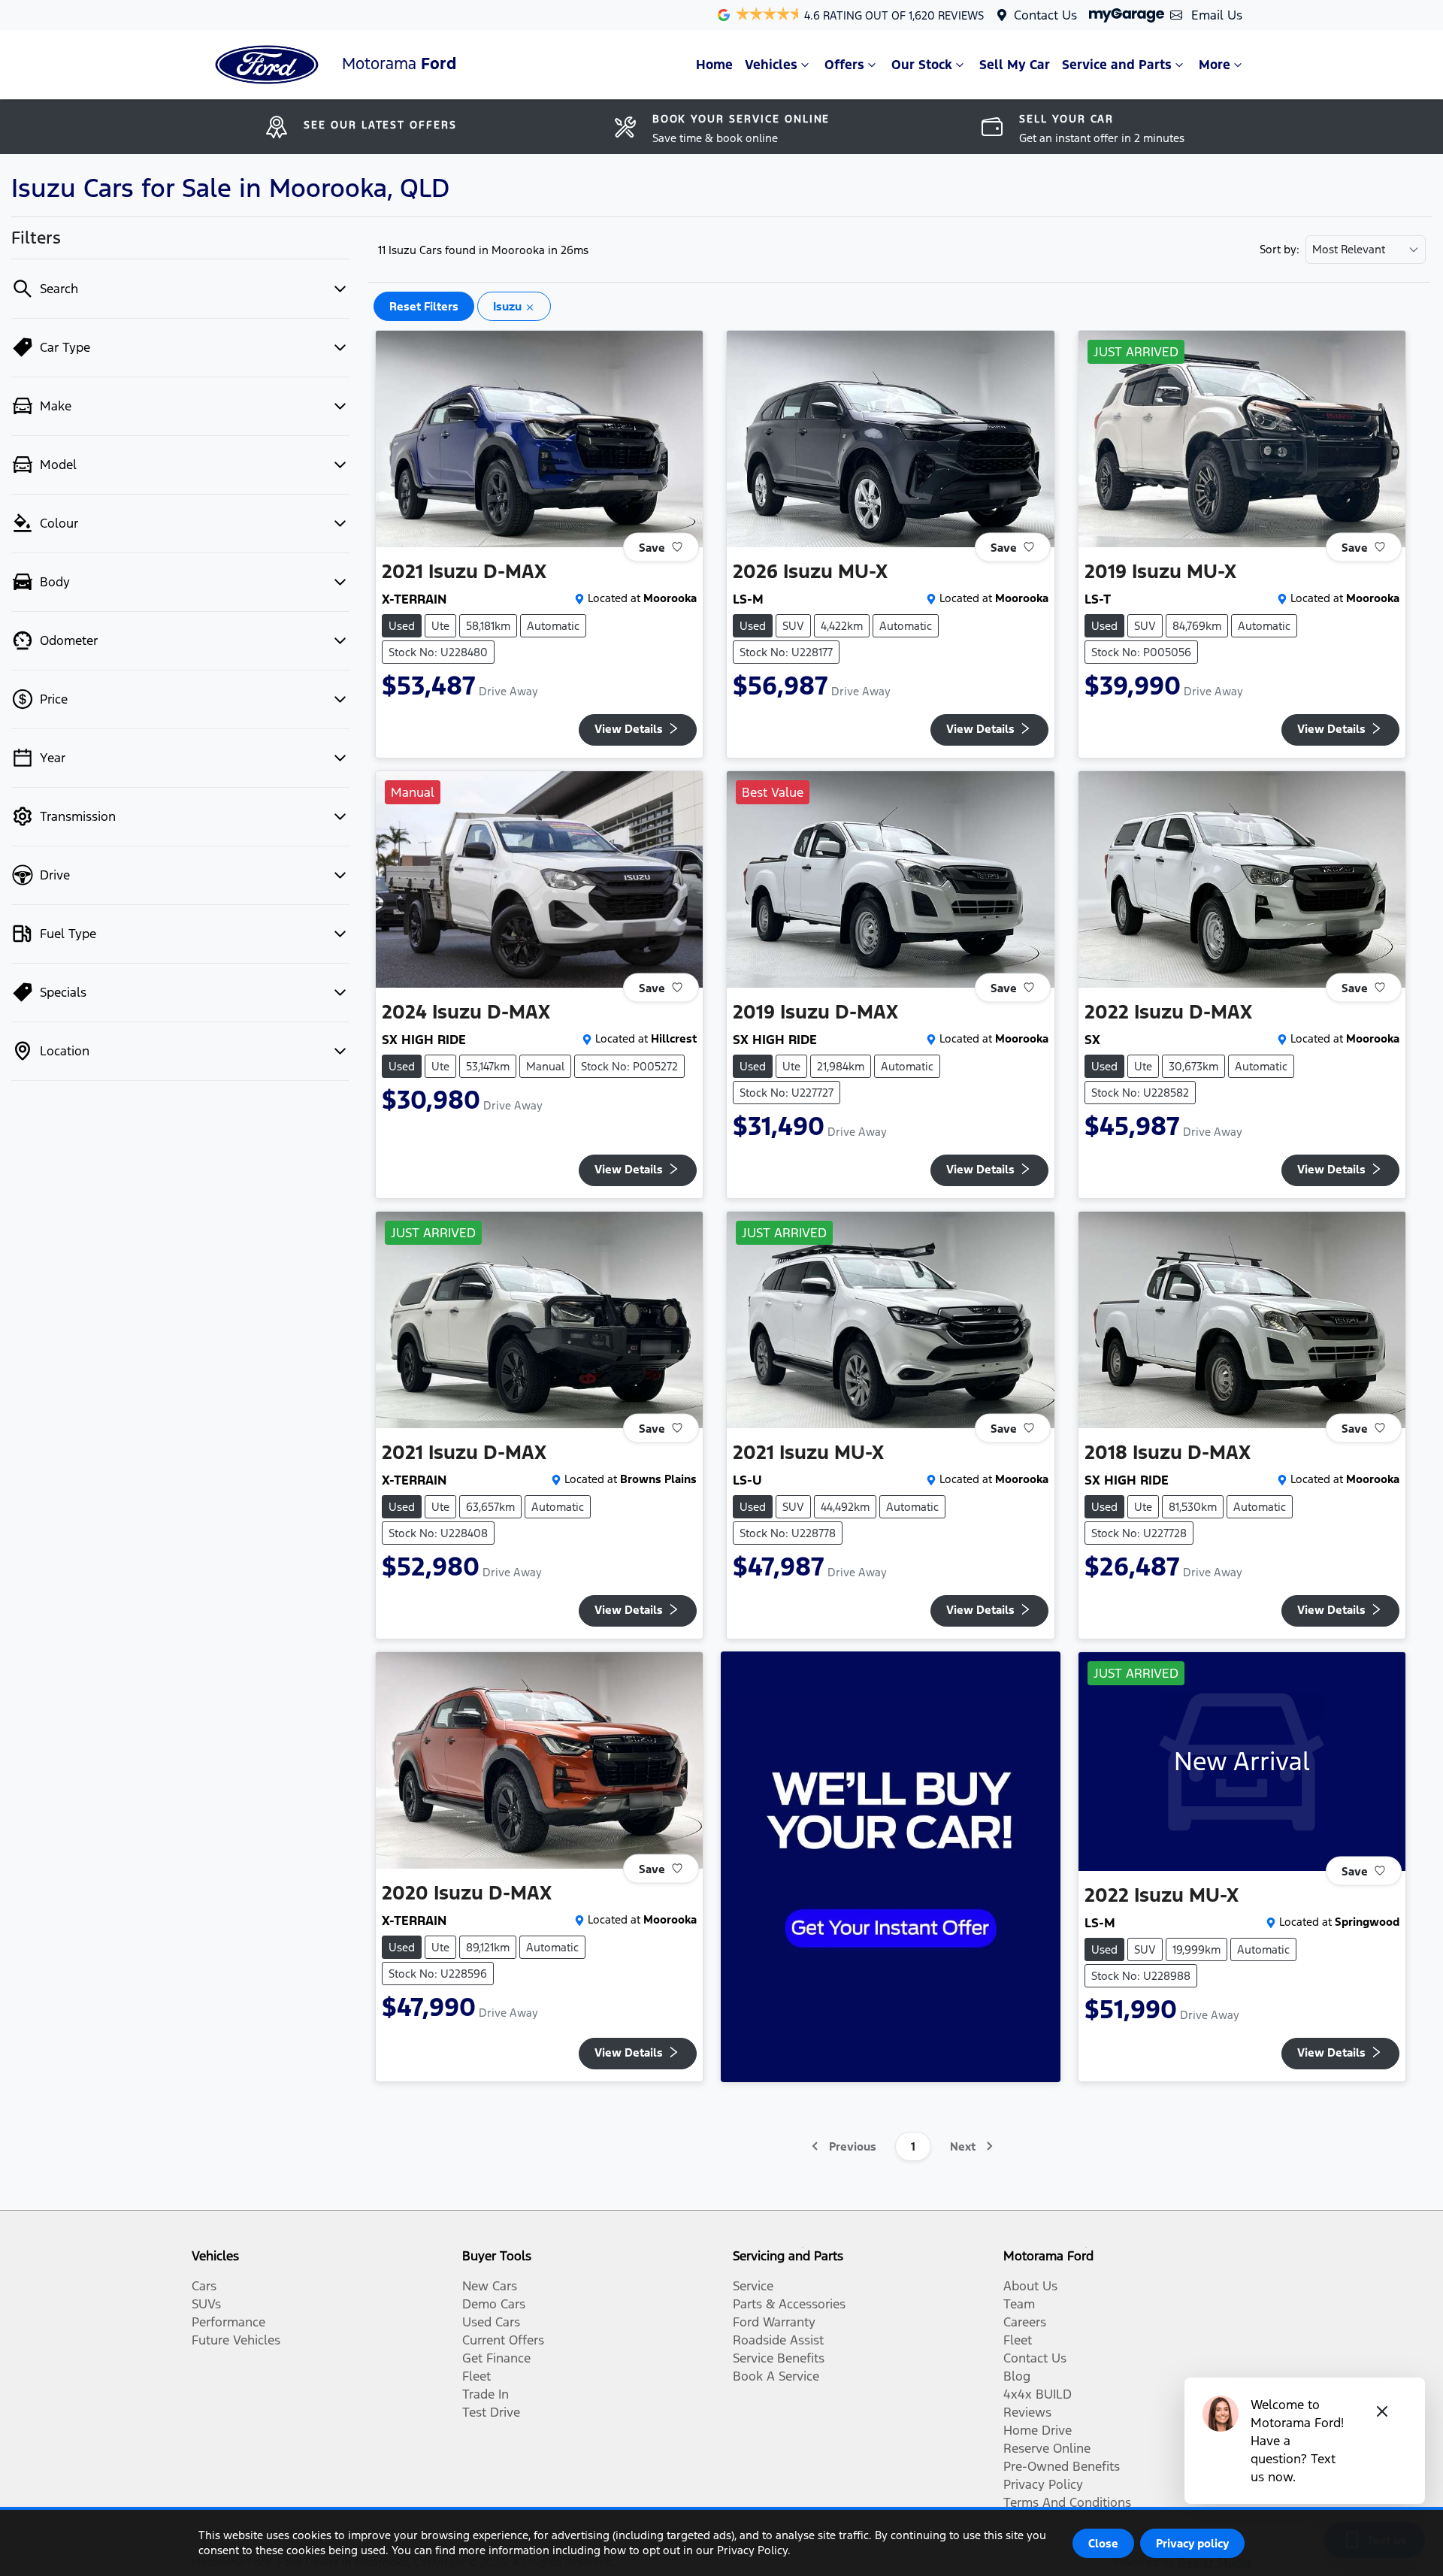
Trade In (486, 2394)
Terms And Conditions (1067, 2502)
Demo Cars (494, 2304)
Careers (1025, 2322)
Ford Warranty (774, 2322)
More (1215, 65)
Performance (228, 2322)
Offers (844, 65)
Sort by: (1280, 250)
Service (753, 2286)
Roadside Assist (778, 2340)
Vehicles (771, 65)
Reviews (1027, 2412)
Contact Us (1045, 15)
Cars (204, 2286)
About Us (1030, 2286)
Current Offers (503, 2340)
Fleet (476, 2376)
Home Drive (1038, 2430)
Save (652, 547)
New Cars (490, 2286)
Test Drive (491, 2412)
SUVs (206, 2304)
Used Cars (491, 2322)
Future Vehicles (236, 2340)
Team (1019, 2304)
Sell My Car (1015, 65)
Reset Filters (424, 306)
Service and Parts (1117, 65)
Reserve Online (1047, 2448)
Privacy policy (1192, 2543)
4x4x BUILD (1038, 2394)
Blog (1017, 2376)
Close (1103, 2543)
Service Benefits (779, 2358)
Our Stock (922, 65)
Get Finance (496, 2358)
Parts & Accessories (789, 2304)
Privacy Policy (1043, 2484)
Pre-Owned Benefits (1062, 2466)
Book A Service (776, 2376)
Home (714, 65)
